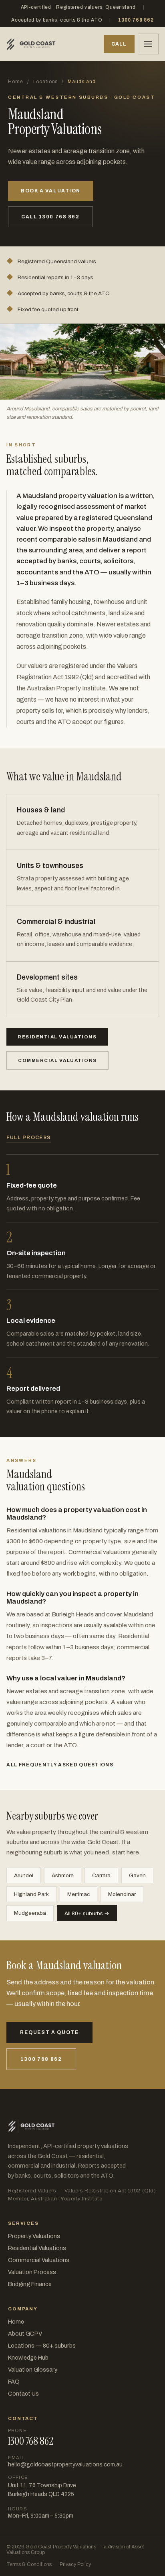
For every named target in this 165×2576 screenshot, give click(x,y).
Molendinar (122, 1894)
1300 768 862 (136, 20)
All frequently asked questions (60, 1765)
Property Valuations (34, 2236)
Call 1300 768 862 (50, 217)
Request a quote (49, 2032)
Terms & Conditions (29, 2564)
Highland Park (31, 1894)
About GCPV (25, 2334)
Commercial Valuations (39, 2260)
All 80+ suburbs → (87, 1913)
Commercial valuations (57, 1060)
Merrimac (78, 1894)
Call (119, 44)
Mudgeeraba (30, 1913)
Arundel (24, 1875)
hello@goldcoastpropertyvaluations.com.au (65, 2465)
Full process (28, 1138)
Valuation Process (32, 2272)
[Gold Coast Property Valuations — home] (31, 44)
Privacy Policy (75, 2564)
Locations (46, 82)
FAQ (14, 2382)
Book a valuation (51, 191)
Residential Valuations (37, 2248)
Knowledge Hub (28, 2358)
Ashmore (63, 1875)
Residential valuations (57, 1037)
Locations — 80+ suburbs (42, 2346)
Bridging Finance (30, 2284)
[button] (148, 44)
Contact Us (23, 2394)
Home (16, 82)
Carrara (101, 1875)
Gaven (137, 1875)
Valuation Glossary (33, 2370)
